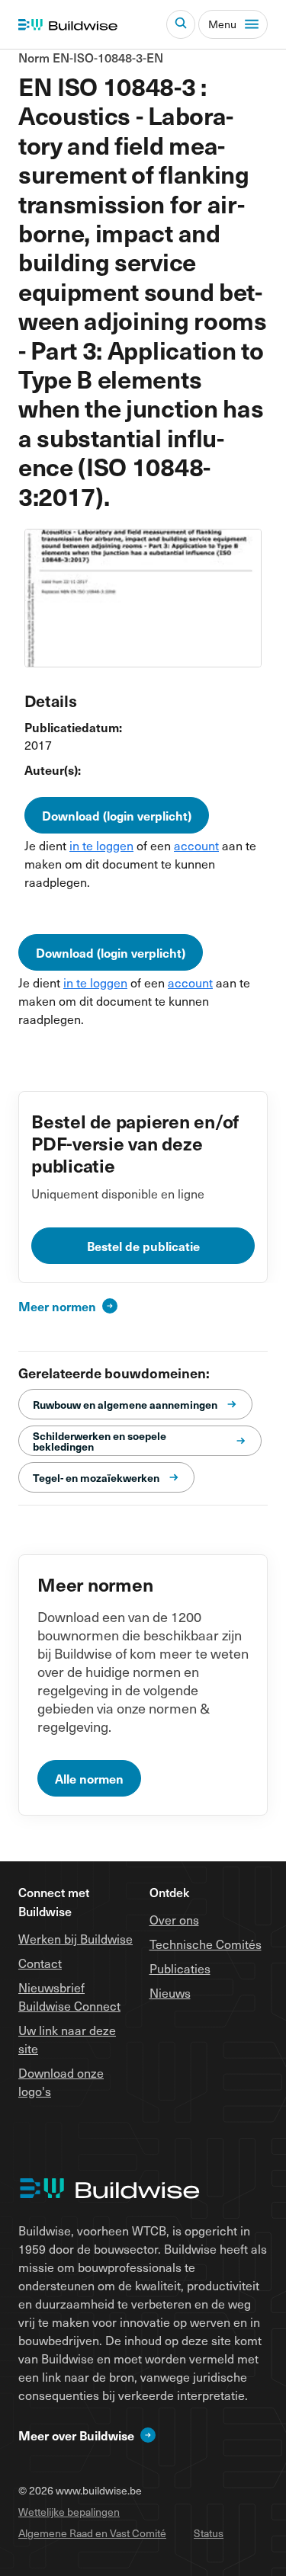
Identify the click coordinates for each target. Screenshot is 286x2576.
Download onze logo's (61, 2082)
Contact (40, 1963)
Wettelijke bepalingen (69, 2512)
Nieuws (170, 1993)
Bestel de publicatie (143, 1246)
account (196, 845)
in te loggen (101, 845)
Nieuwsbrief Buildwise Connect (69, 1997)
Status (209, 2533)
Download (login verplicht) (117, 815)
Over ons (174, 1920)
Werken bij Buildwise (76, 1939)
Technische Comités (206, 1944)
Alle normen (89, 1778)
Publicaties (180, 1968)
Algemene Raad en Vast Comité (92, 2533)
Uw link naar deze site (67, 2039)
